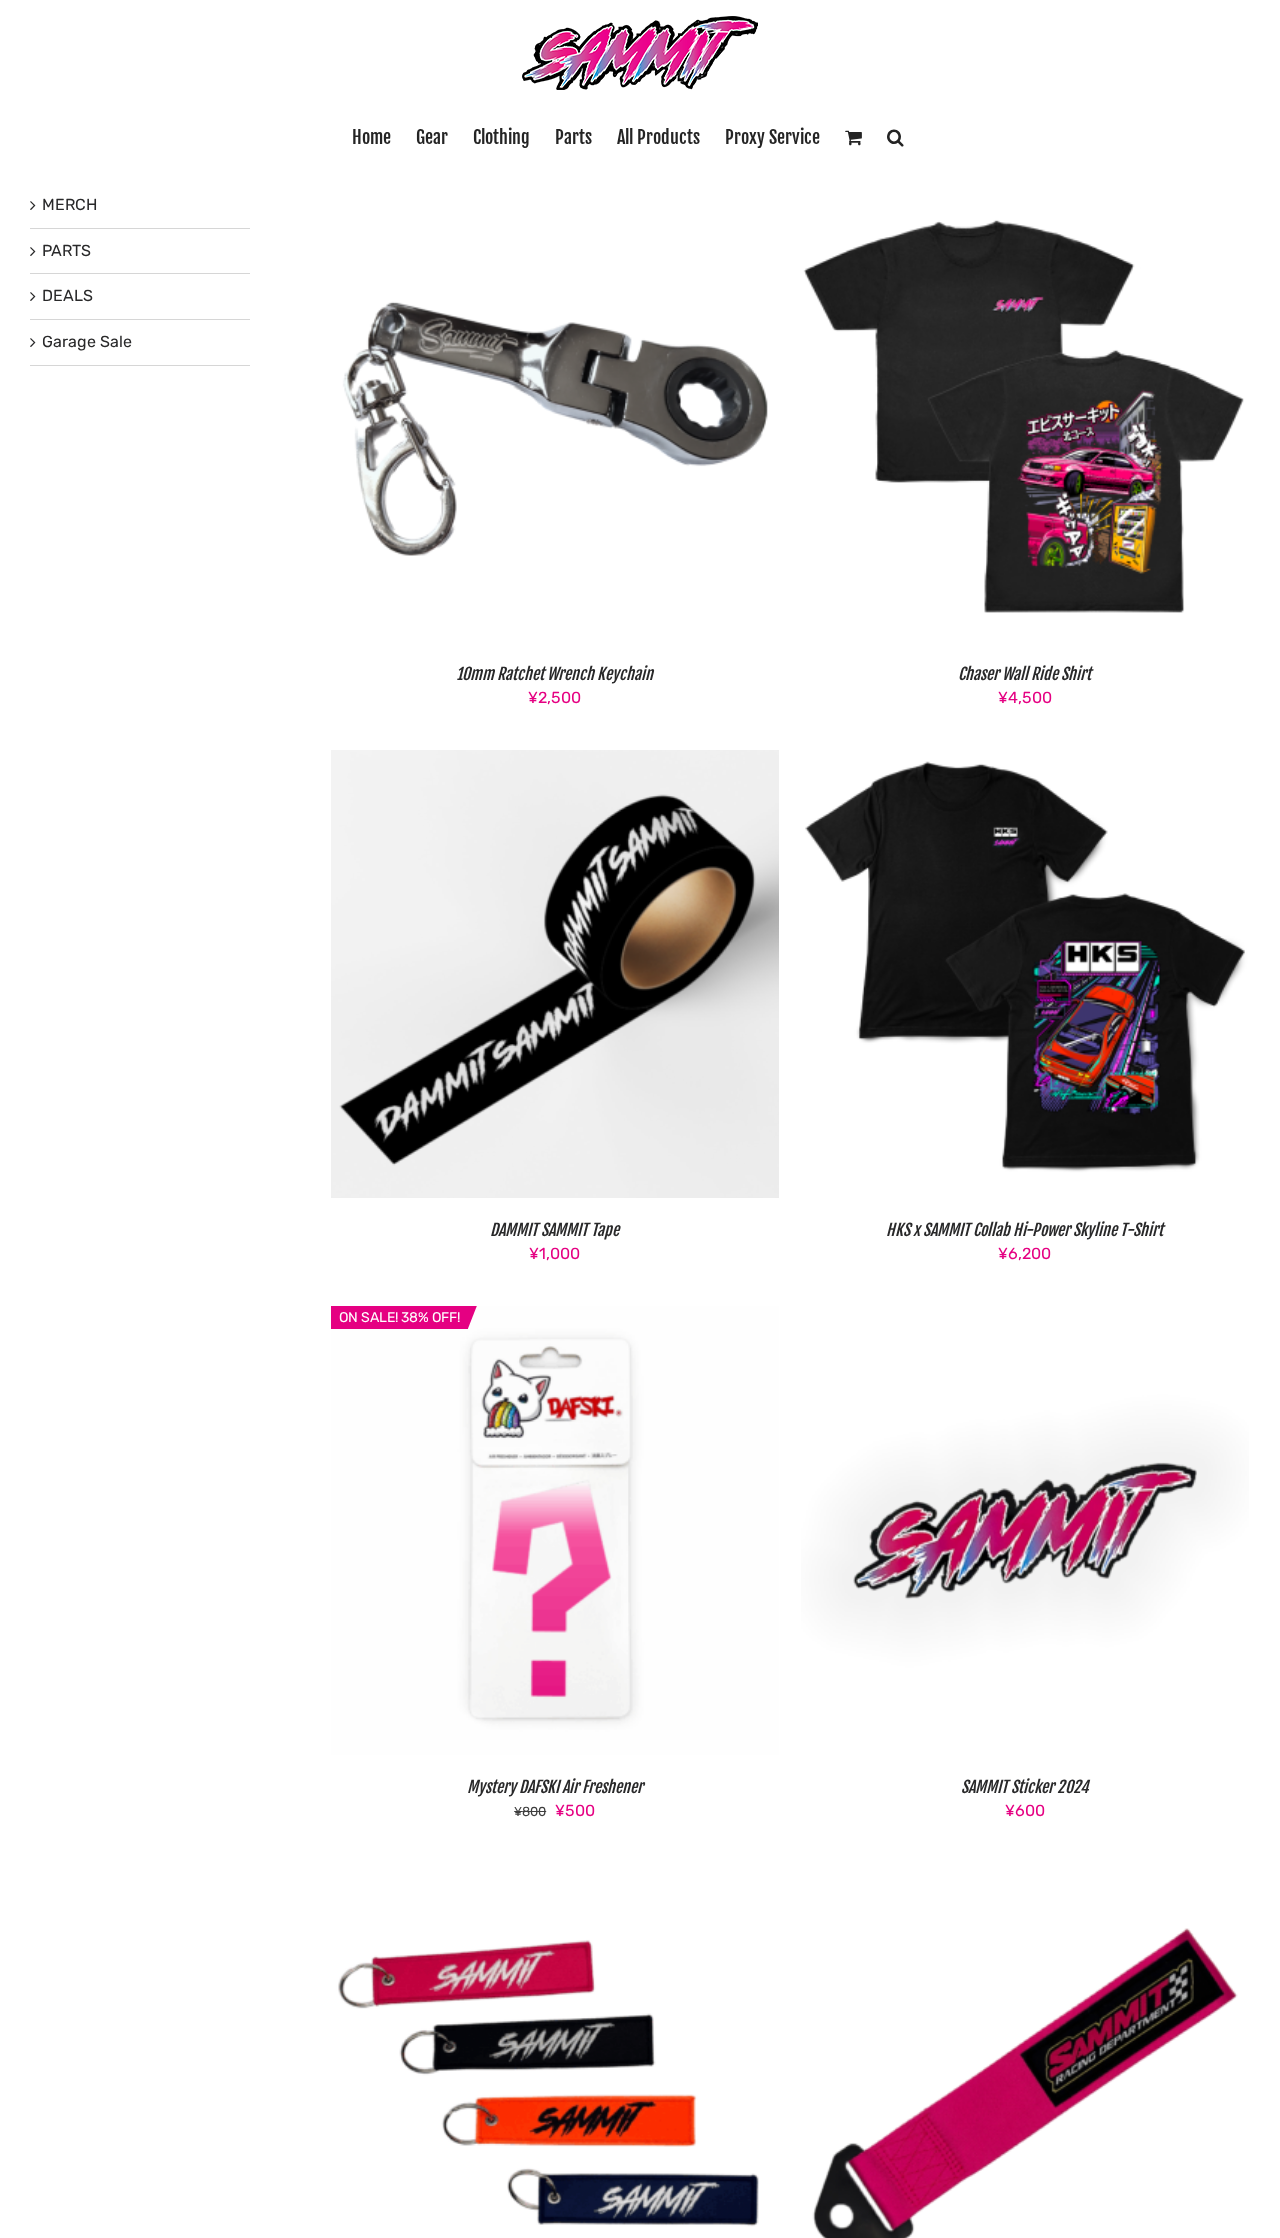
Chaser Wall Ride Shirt (1024, 674)
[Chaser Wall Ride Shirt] (1025, 205)
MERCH (69, 204)
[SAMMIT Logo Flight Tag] (555, 1874)
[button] (895, 137)
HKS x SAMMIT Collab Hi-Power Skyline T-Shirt (1024, 1230)
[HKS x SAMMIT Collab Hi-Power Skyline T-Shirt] (1025, 761)
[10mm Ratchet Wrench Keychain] (555, 205)
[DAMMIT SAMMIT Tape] (555, 761)
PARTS (66, 250)
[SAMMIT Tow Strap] (1025, 1874)
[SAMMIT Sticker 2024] (1025, 1317)
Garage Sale (87, 341)
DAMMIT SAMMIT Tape (554, 1230)
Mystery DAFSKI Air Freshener (555, 1787)
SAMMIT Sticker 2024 (1025, 1787)
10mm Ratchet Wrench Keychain (554, 674)
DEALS (67, 295)
